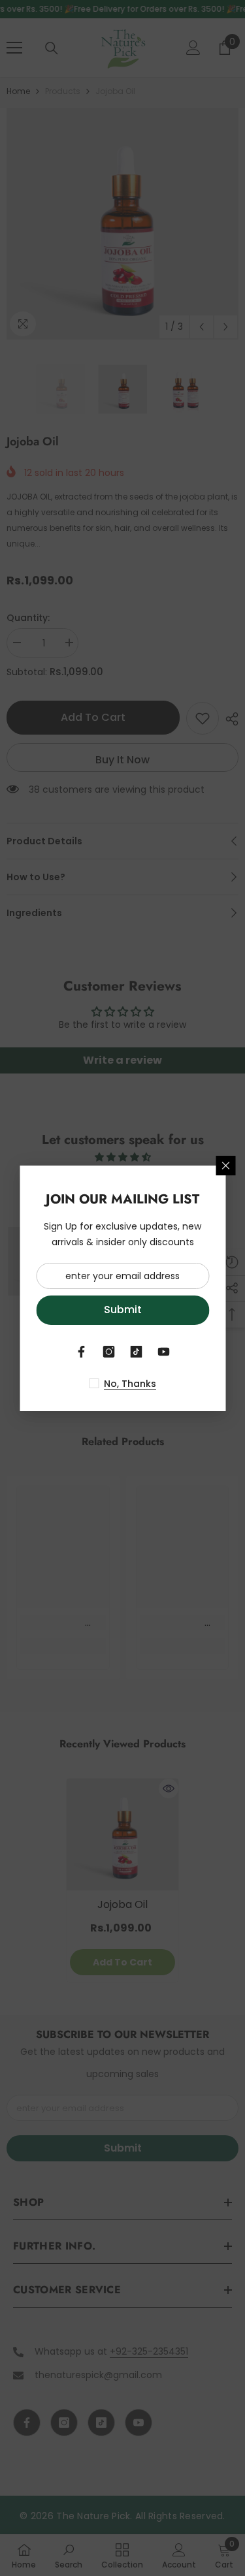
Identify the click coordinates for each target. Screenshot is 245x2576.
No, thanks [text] (130, 1384)
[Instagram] (109, 1352)
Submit (123, 1310)
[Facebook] (82, 1352)
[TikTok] (137, 1352)
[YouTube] (164, 1352)
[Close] (225, 1166)
